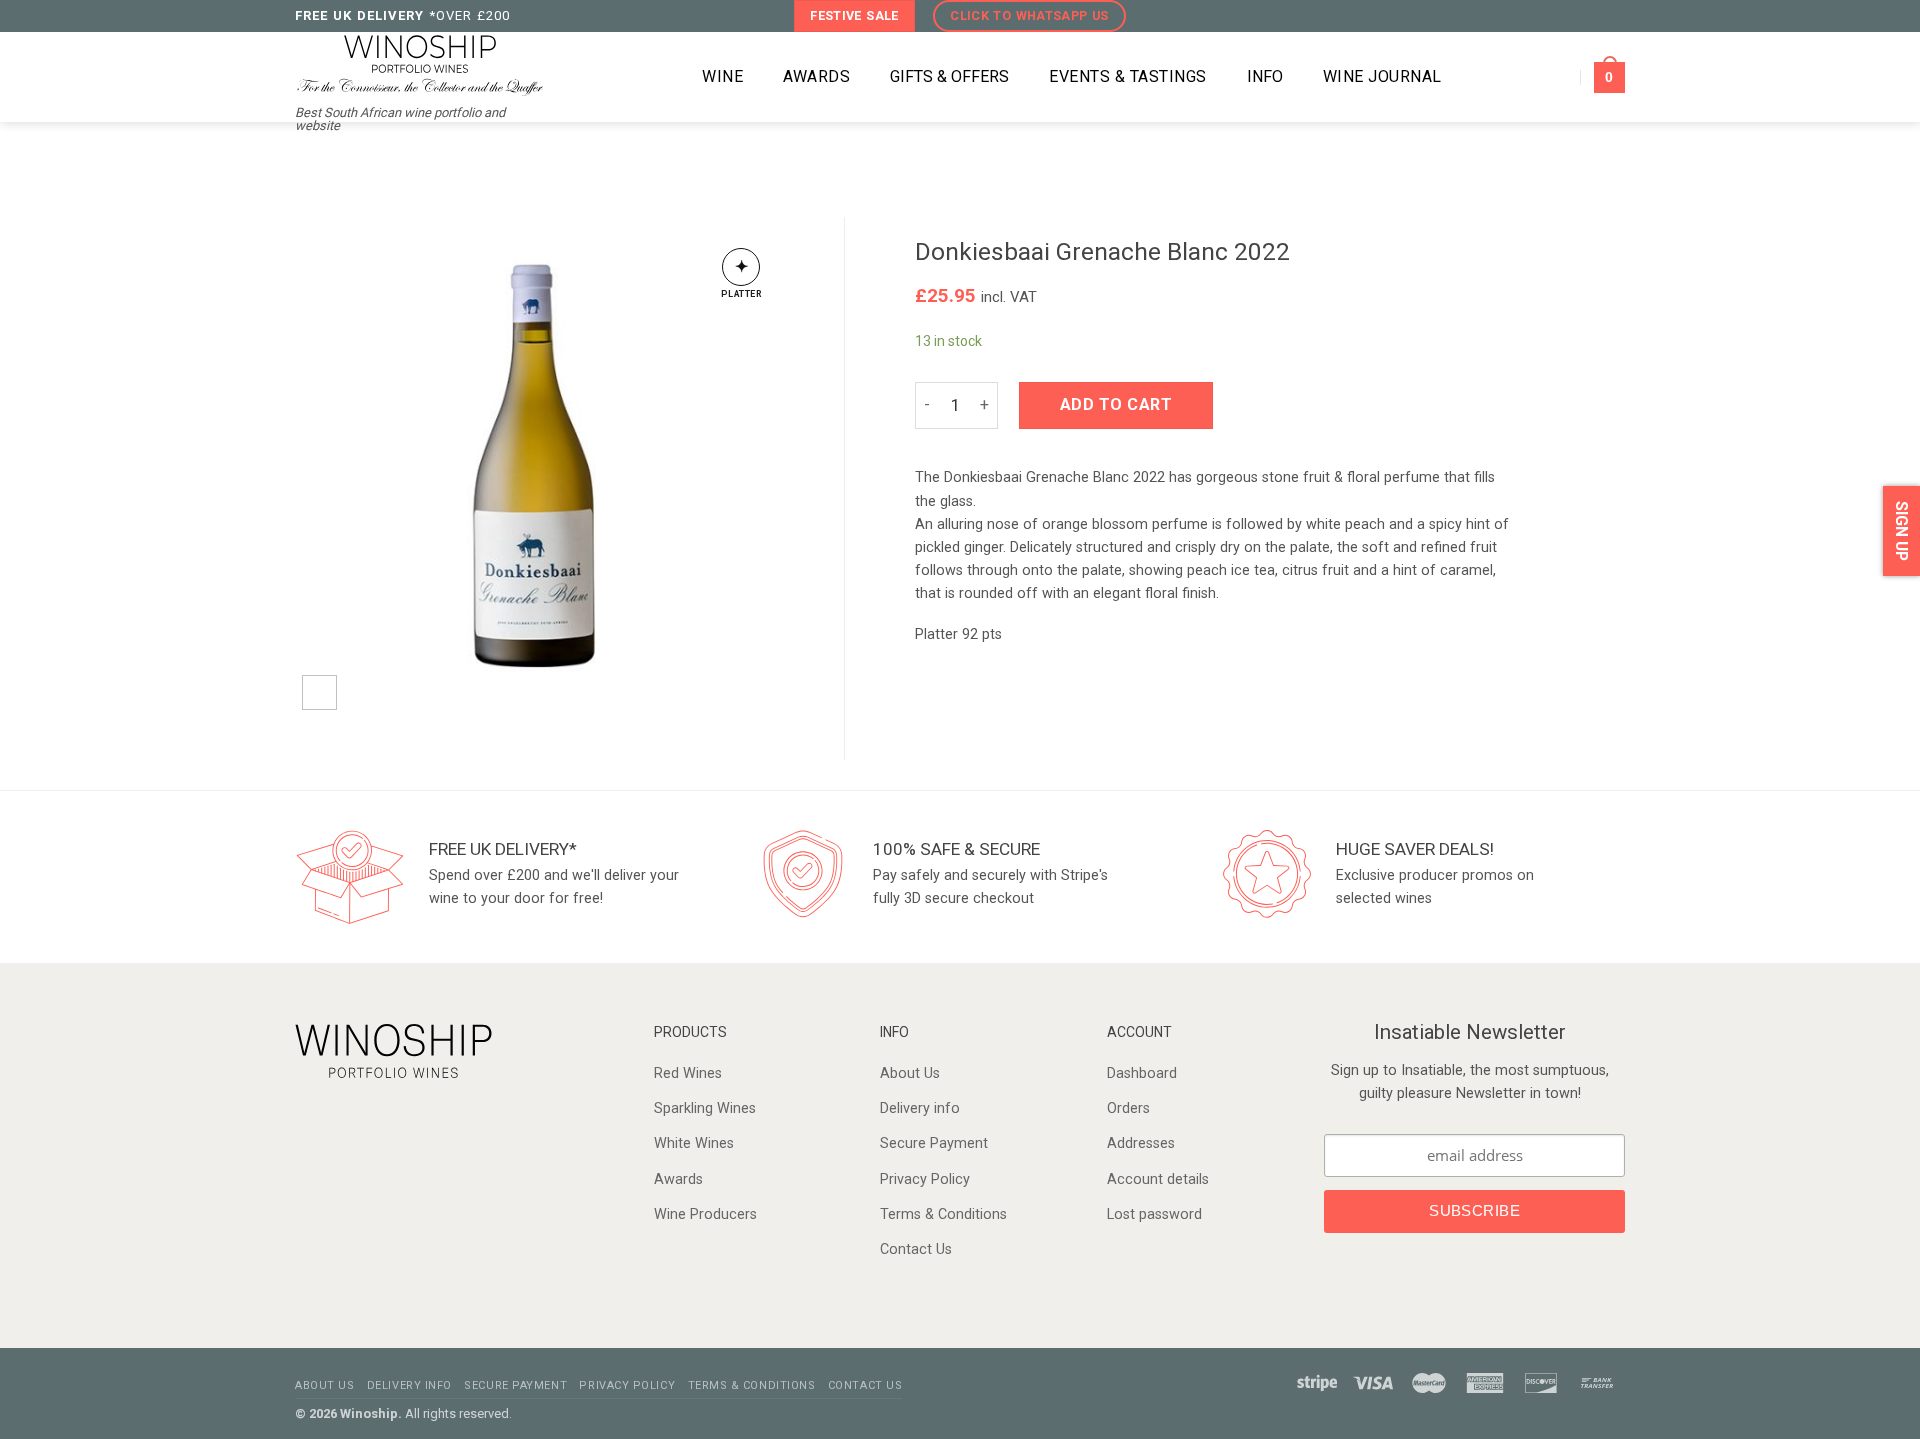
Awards (678, 1179)
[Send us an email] (1614, 15)
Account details (1158, 1179)
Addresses (1141, 1143)
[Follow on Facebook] (1552, 15)
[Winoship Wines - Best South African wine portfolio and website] (420, 63)
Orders (1128, 1108)
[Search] (654, 77)
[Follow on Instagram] (1573, 15)
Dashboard (1142, 1073)
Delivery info (920, 1108)
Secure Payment (934, 1143)
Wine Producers (705, 1214)
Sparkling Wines (705, 1108)
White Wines (694, 1143)
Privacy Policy (925, 1179)
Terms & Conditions (943, 1214)
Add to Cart (1116, 404)
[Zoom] (319, 692)
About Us (910, 1073)
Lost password (1154, 1214)
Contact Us (916, 1249)
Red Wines (688, 1073)
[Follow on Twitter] (1593, 15)
